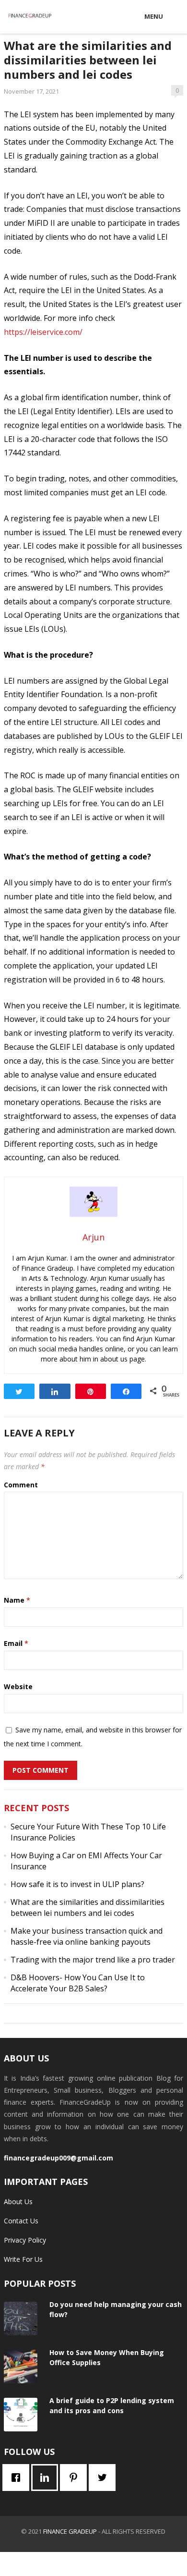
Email (16, 1643)
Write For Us (23, 2259)
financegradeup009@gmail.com (58, 2158)
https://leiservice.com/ (43, 332)
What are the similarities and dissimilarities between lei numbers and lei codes (88, 1907)
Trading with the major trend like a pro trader (93, 1960)
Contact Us (21, 2221)
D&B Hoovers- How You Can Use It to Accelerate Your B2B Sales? (78, 1983)
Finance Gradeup (70, 2531)
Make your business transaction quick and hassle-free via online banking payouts (87, 1936)
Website (18, 1687)
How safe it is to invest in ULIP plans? (77, 1884)
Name (17, 1600)
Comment (21, 1485)
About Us (18, 2202)
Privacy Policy (25, 2240)
